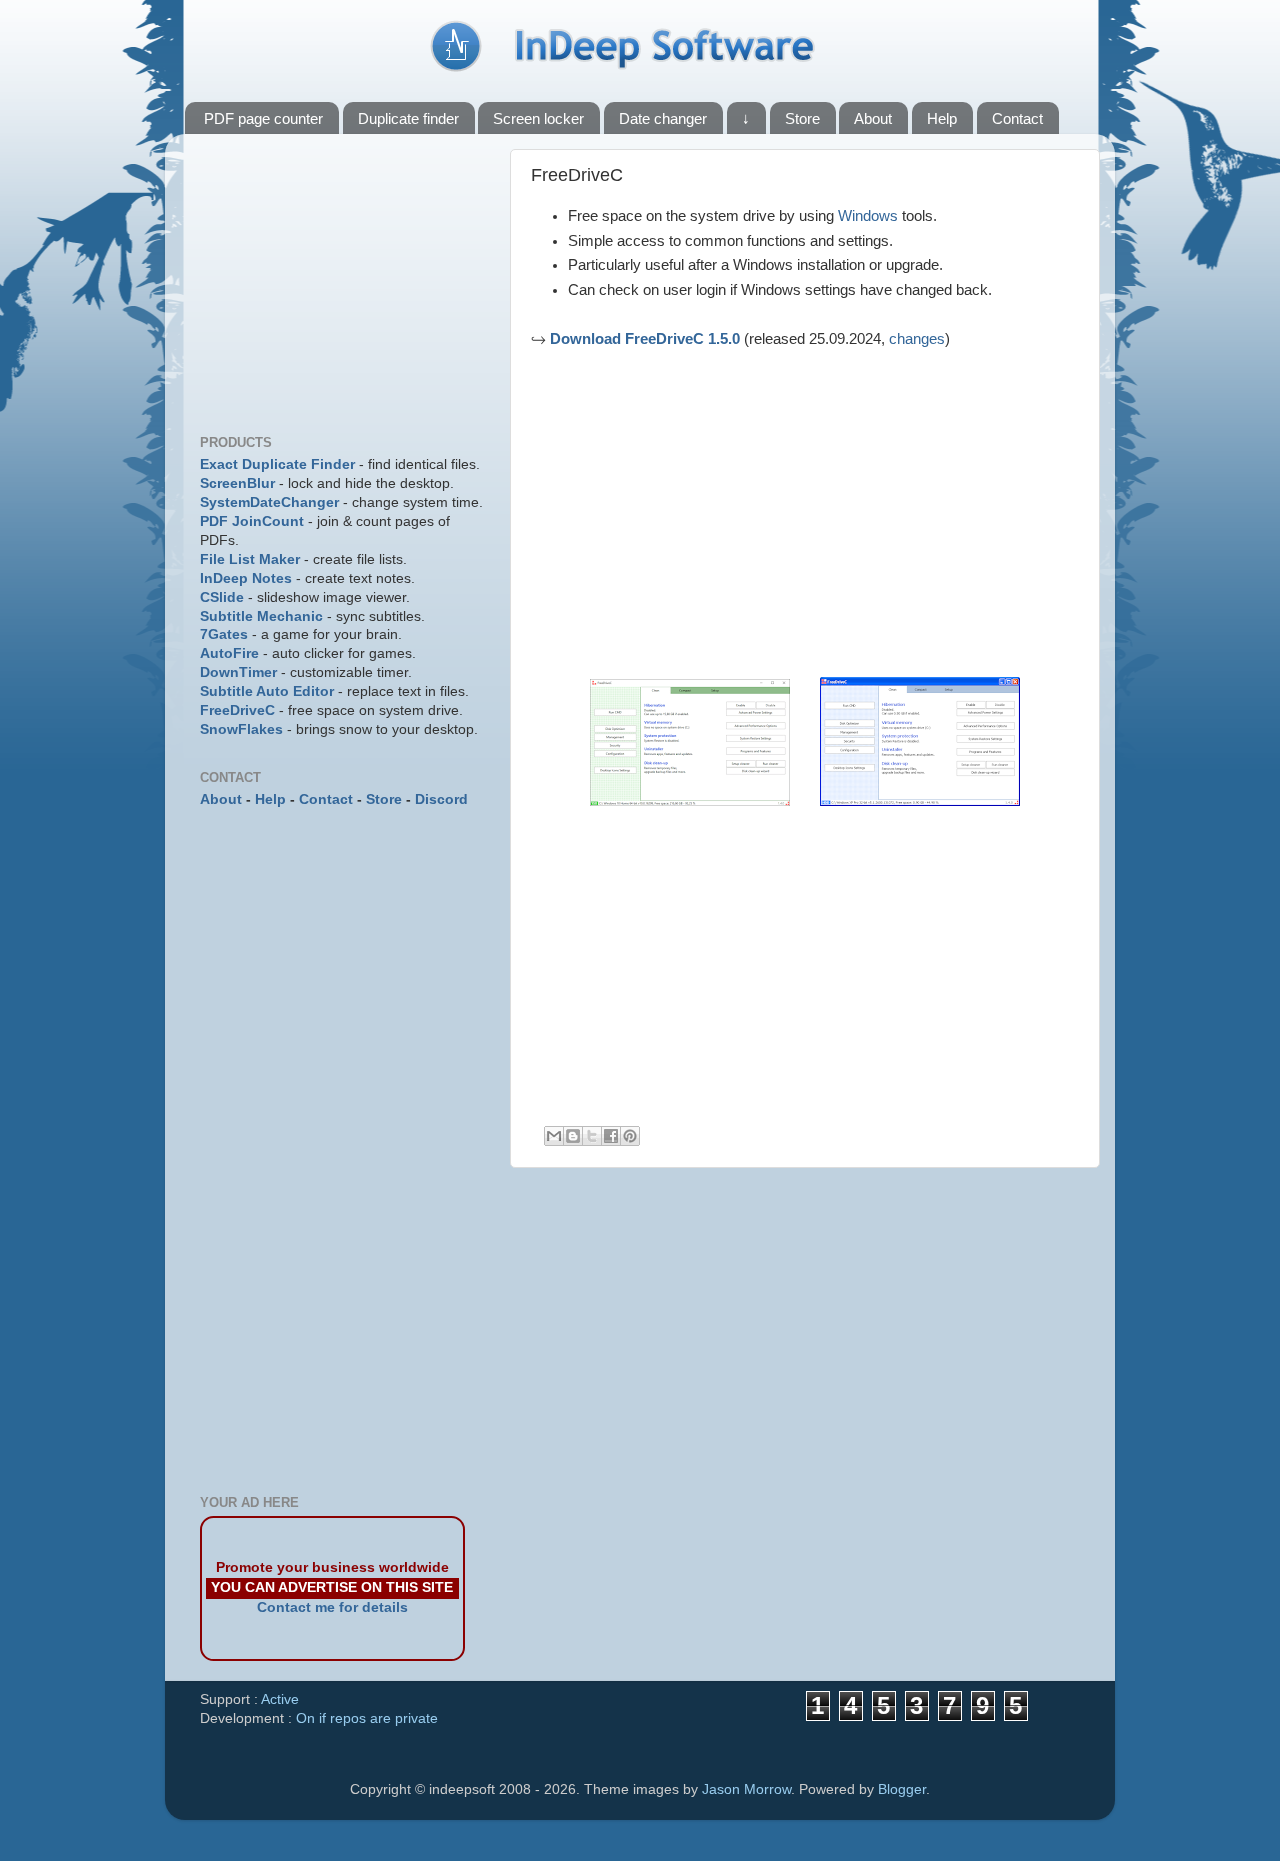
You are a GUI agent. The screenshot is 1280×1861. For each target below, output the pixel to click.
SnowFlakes (241, 729)
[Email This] (554, 1136)
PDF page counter (263, 118)
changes (917, 339)
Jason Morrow (746, 1789)
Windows (868, 216)
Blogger (902, 1789)
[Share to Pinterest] (630, 1136)
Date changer (663, 118)
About (873, 118)
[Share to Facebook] (611, 1136)
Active (280, 1699)
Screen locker (538, 118)
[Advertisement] (699, 510)
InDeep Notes (246, 578)
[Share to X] (592, 1136)
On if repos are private (367, 1718)
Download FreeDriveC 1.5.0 (645, 339)
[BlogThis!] (573, 1136)
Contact (1017, 118)
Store (802, 118)
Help (942, 118)
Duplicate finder (408, 118)
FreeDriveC (237, 710)
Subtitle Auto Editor (267, 691)
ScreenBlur (237, 483)
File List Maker (250, 559)
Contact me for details (332, 1607)
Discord (441, 799)
